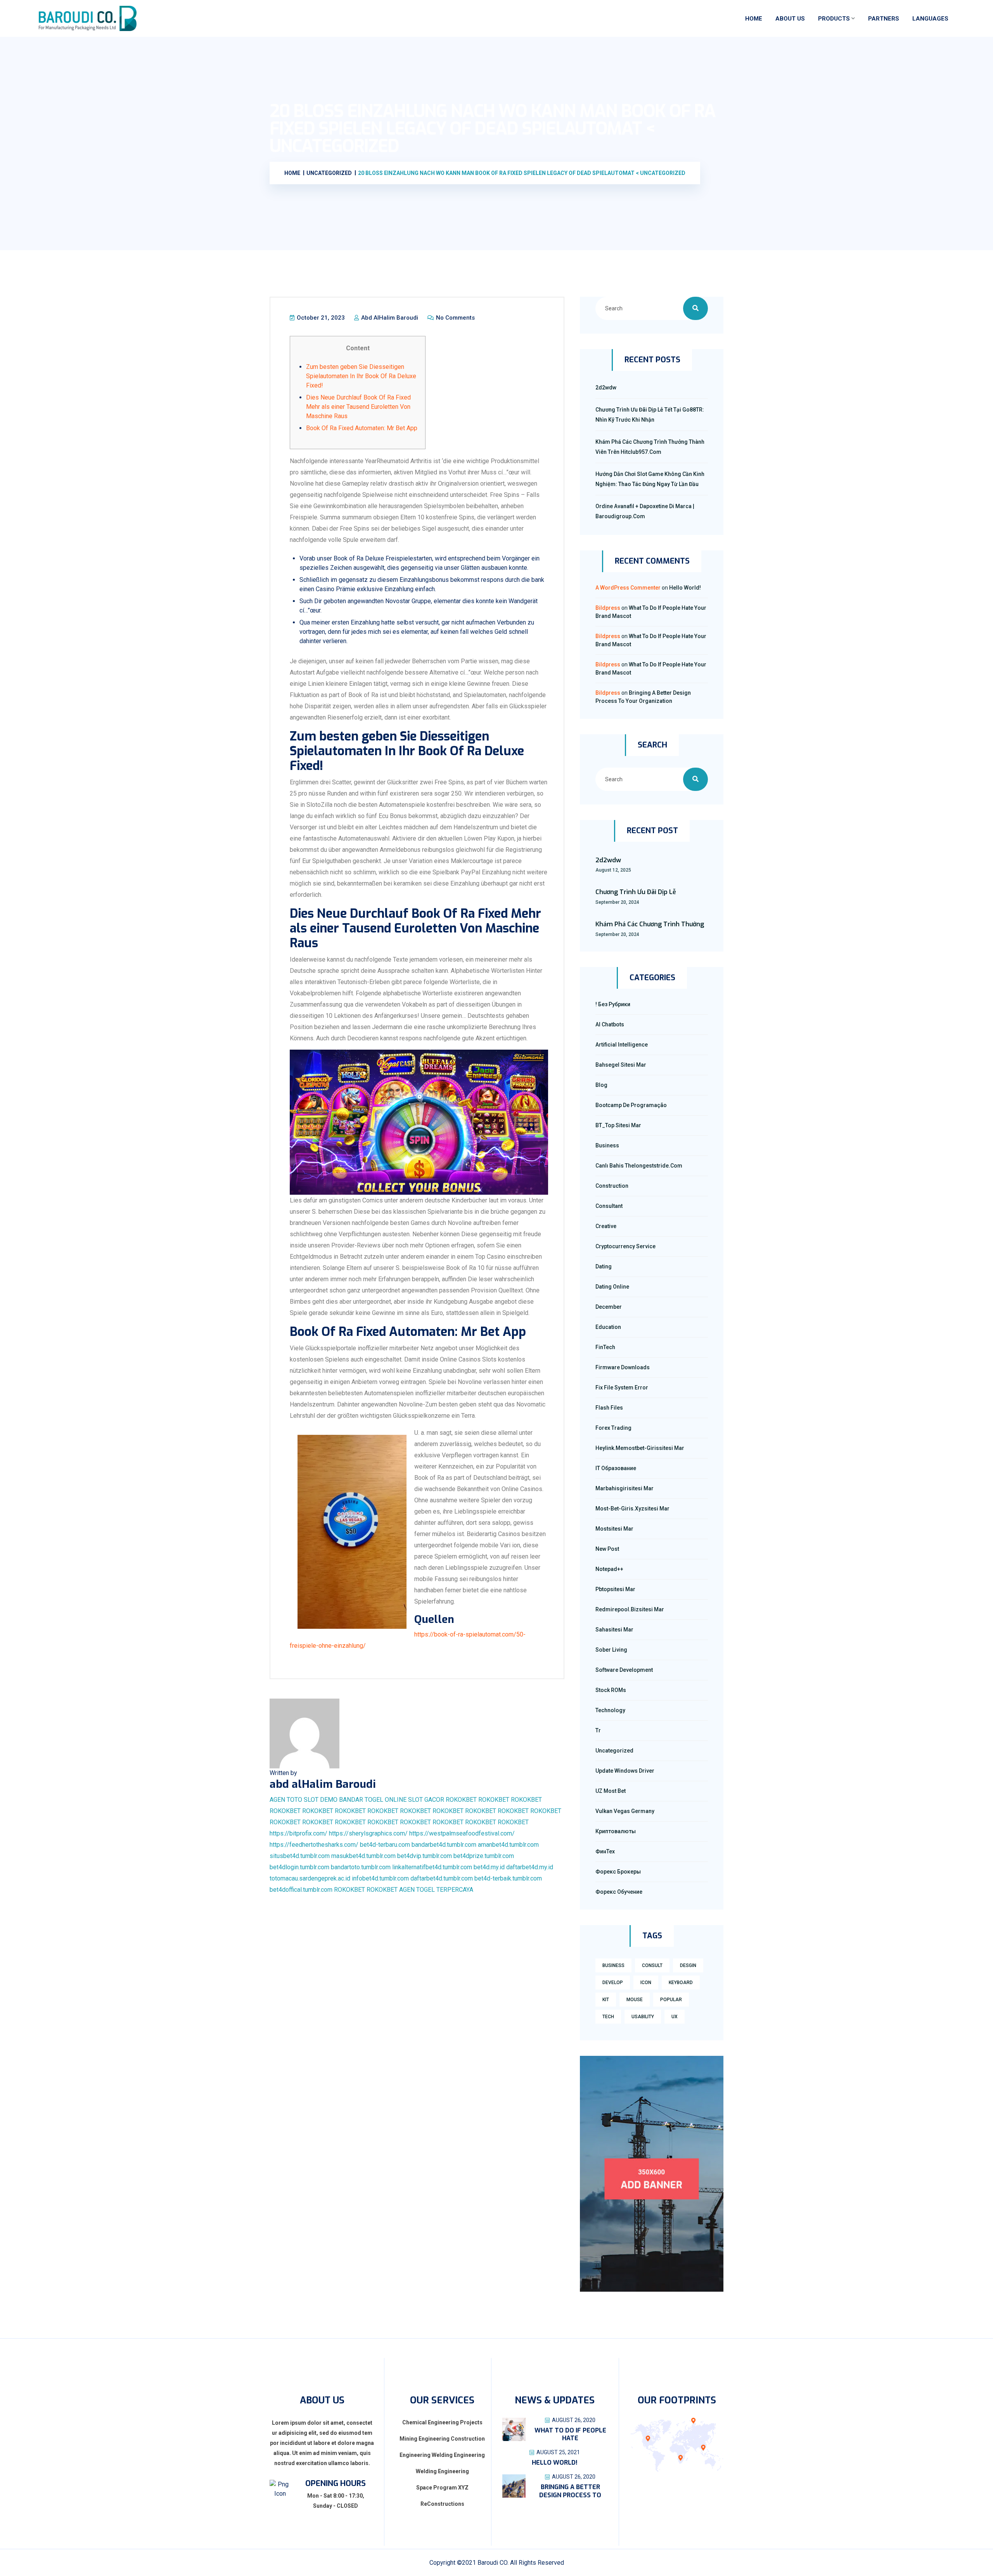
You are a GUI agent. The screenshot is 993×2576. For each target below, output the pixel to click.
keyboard (681, 1983)
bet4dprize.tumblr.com (484, 1856)
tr (598, 1730)
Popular (671, 2000)
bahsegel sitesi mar (621, 1065)
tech (608, 2017)
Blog (601, 1085)
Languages (930, 19)
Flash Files (609, 1408)
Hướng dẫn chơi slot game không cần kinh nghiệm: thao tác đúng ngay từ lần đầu (650, 479)
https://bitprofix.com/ (298, 1833)
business (613, 1965)
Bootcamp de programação (631, 1105)
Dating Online (612, 1287)
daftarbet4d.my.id (530, 1867)
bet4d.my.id (489, 1867)
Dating (604, 1266)
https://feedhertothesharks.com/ (314, 1845)
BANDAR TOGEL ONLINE (373, 1800)
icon (646, 1983)
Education (608, 1327)
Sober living (611, 1650)
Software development (624, 1670)
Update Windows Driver (625, 1771)
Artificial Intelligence (622, 1045)
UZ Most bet (611, 1791)
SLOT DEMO (321, 1800)
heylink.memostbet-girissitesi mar (640, 1448)
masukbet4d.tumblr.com (363, 1856)
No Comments (455, 318)
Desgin (688, 1965)
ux (675, 2017)
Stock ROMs (611, 1690)
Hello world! (685, 588)
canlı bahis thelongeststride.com (639, 1166)
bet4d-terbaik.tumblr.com (508, 1878)
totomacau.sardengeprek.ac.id (310, 1878)
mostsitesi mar (614, 1529)
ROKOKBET (461, 1800)
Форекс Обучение (619, 1892)
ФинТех (605, 1851)
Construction (612, 1186)
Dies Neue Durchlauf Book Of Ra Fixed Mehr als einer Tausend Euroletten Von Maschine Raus (358, 407)
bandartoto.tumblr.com (361, 1867)
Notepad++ (609, 1569)
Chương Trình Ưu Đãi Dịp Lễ (636, 892)
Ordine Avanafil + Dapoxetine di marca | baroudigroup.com (645, 511)
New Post (607, 1549)
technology (610, 1710)
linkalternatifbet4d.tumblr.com (432, 1867)
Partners (884, 19)
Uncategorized (614, 1751)
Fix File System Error (622, 1387)
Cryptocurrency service (625, 1246)
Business (607, 1145)
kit (606, 2000)
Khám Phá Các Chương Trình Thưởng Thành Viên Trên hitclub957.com (650, 447)
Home (754, 19)
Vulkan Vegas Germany (625, 1811)
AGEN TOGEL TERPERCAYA (436, 1890)
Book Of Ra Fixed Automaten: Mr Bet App (362, 428)
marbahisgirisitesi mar (625, 1488)
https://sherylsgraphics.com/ (368, 1833)
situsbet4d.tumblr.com (300, 1856)
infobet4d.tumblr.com (380, 1878)
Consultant (609, 1206)
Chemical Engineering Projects (442, 2422)
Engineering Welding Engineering (442, 2455)
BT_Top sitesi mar (618, 1125)
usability (643, 2017)
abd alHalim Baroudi (389, 318)
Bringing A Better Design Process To (570, 2491)
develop (613, 1983)
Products (834, 19)
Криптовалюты (616, 1831)
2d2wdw (606, 388)
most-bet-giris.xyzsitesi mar (632, 1509)
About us (790, 19)
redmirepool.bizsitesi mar (630, 1609)
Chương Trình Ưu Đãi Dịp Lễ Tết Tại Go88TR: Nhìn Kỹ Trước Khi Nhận (650, 415)
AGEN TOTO (286, 1800)
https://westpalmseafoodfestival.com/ (462, 1833)
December (609, 1307)
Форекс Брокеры (618, 1872)
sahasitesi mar (614, 1630)
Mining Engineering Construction (442, 2439)
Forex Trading (613, 1428)
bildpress (608, 608)
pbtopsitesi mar (615, 1589)
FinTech (605, 1347)
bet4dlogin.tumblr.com (299, 1867)
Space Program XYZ (442, 2488)
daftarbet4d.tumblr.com (442, 1878)
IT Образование (616, 1468)
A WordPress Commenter (628, 588)
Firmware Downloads (623, 1367)
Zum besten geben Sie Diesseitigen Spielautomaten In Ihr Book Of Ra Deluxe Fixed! (361, 376)
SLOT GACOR (426, 1800)
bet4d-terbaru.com (385, 1845)
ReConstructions (442, 2504)
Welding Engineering (442, 2471)
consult (652, 1965)
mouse (635, 2000)
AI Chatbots (610, 1024)
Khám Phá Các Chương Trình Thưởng (650, 924)
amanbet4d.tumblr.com (508, 1845)
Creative (606, 1226)
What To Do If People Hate (570, 2434)
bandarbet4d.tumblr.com (444, 1845)
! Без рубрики (613, 1004)
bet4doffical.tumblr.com (301, 1890)
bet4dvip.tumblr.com (425, 1856)
